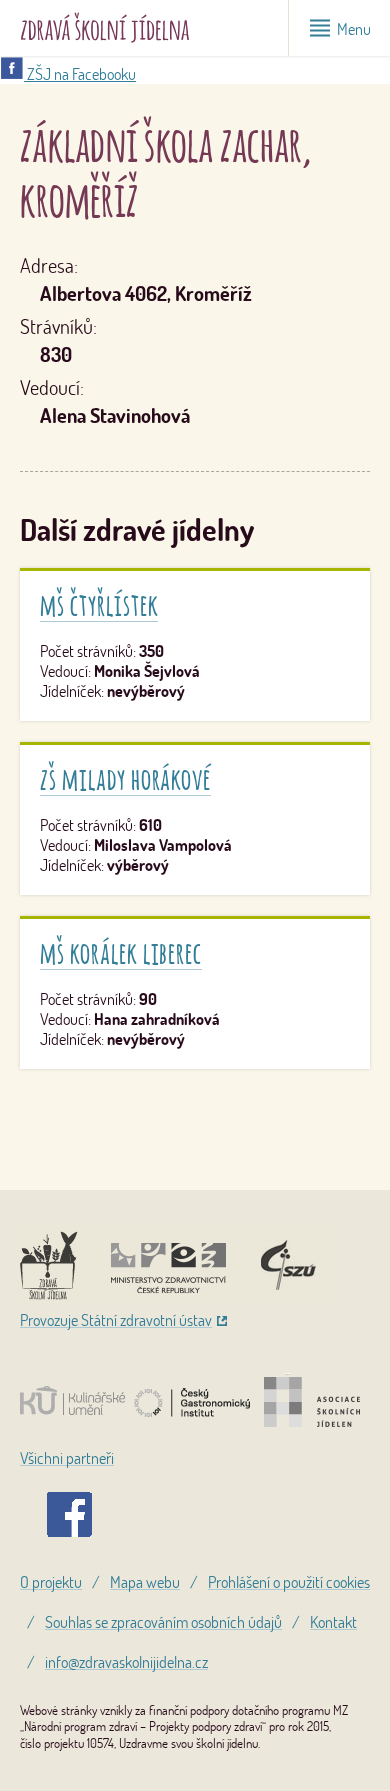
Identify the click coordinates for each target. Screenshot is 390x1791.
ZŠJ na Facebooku (80, 74)
